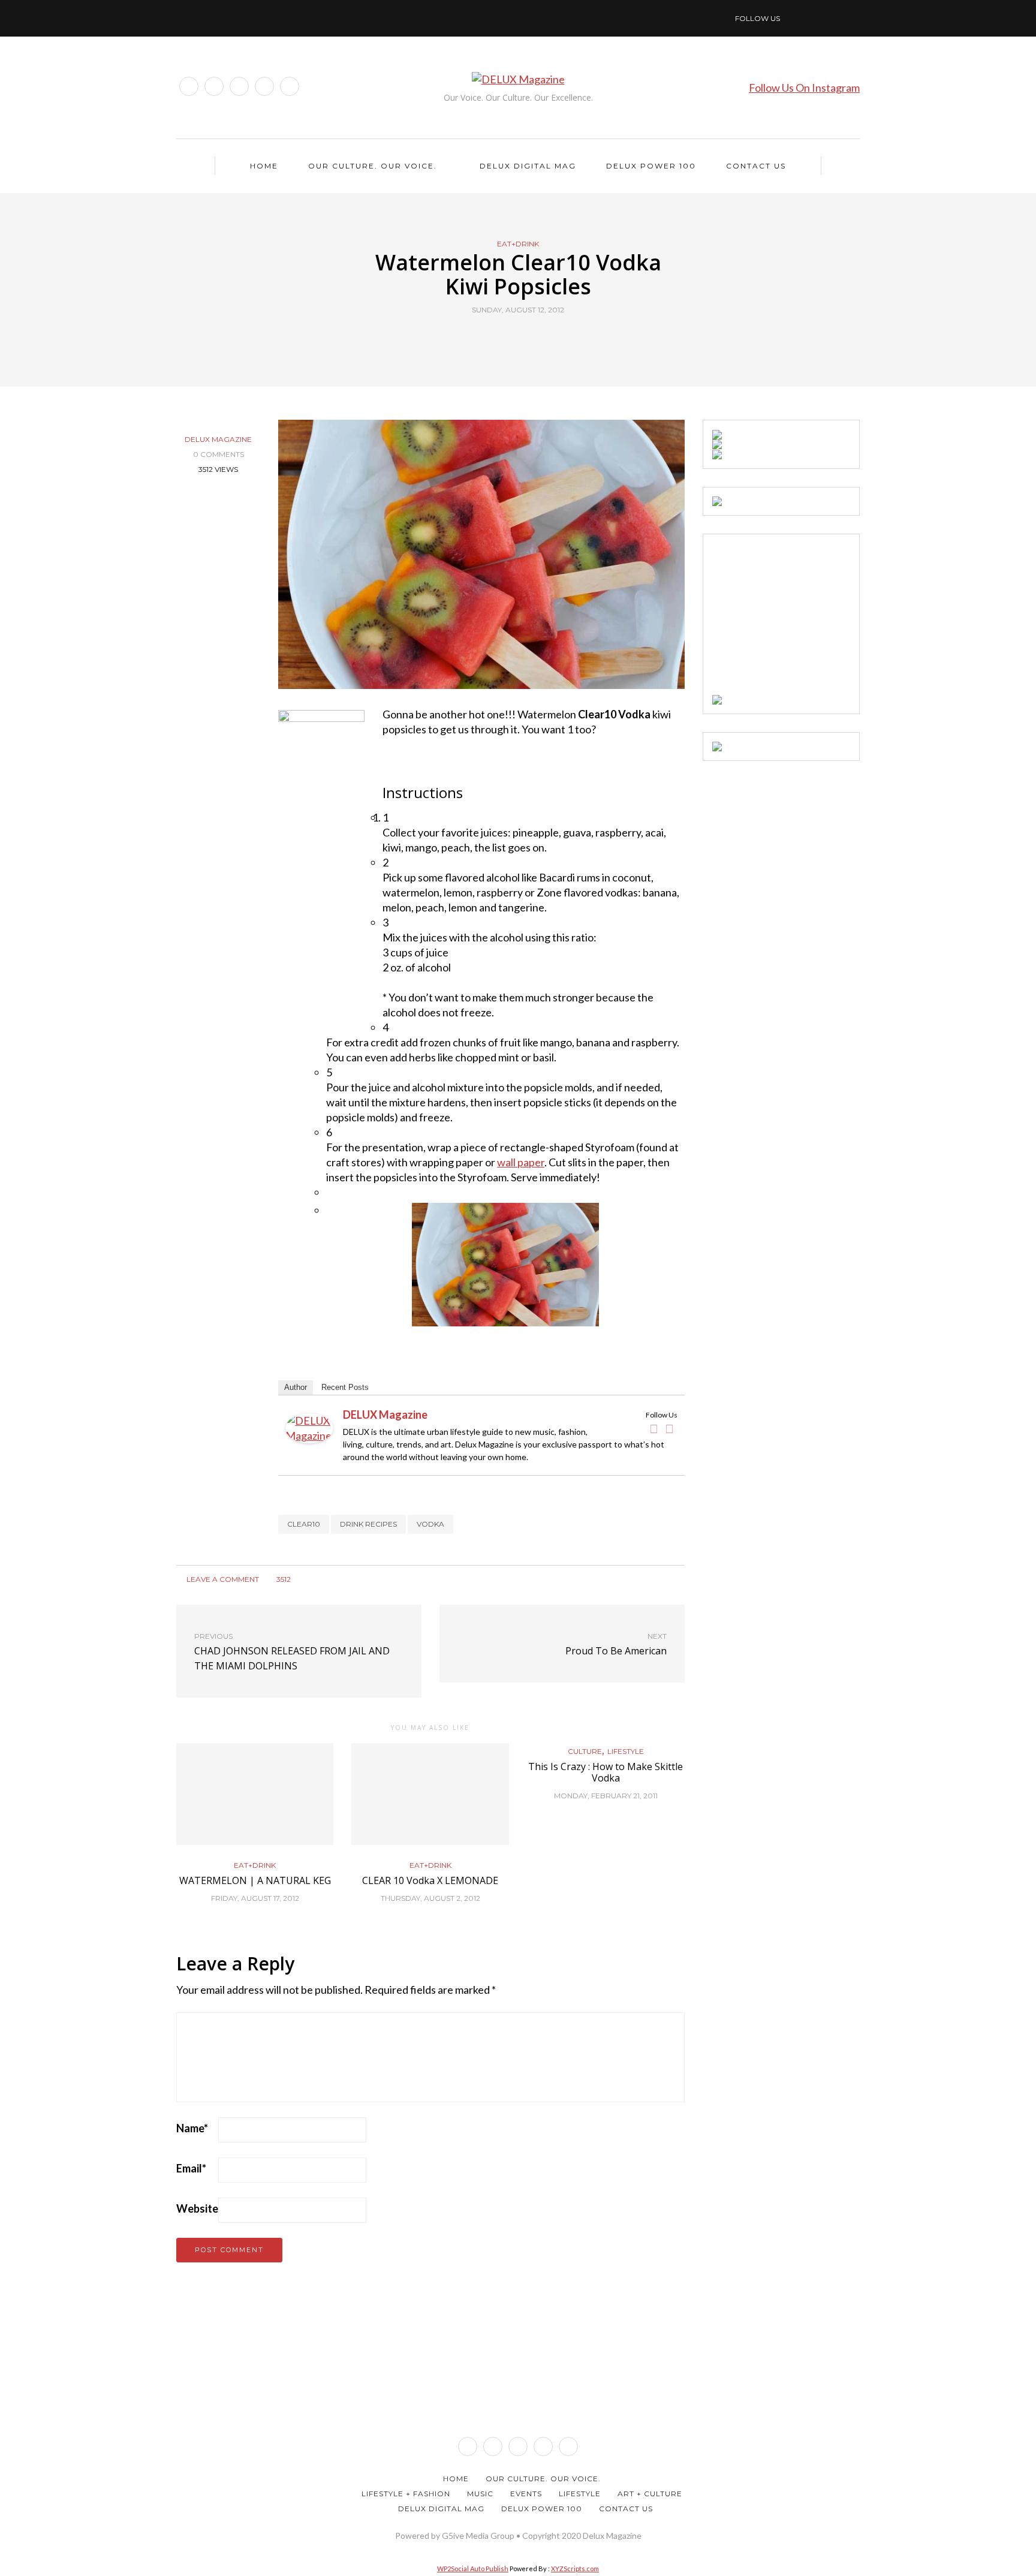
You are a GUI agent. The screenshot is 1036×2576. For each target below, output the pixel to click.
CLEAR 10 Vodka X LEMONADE (430, 1880)
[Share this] (496, 338)
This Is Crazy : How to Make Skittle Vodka (606, 1772)
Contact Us (756, 166)
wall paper (521, 1162)
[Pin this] (540, 338)
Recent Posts (345, 1387)
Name (192, 2128)
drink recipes (368, 1524)
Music (480, 2494)
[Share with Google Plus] (525, 338)
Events (526, 2494)
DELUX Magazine (218, 439)
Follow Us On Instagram (804, 88)
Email (191, 2168)
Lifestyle (626, 1752)
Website (197, 2208)
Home (264, 166)
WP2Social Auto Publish (473, 2569)
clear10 (304, 1524)
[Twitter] (670, 1429)
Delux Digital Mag (528, 166)
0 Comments (219, 454)
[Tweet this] (511, 338)
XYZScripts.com (575, 2569)
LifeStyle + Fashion (406, 2494)
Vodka (430, 1524)
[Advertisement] (802, 618)
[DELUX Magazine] (309, 1427)
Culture (585, 1752)
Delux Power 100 (651, 166)
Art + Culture (650, 2494)
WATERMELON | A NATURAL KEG (255, 1880)
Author (296, 1387)
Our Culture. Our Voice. (373, 166)
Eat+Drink (518, 244)
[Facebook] (654, 1429)
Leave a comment (222, 1579)
